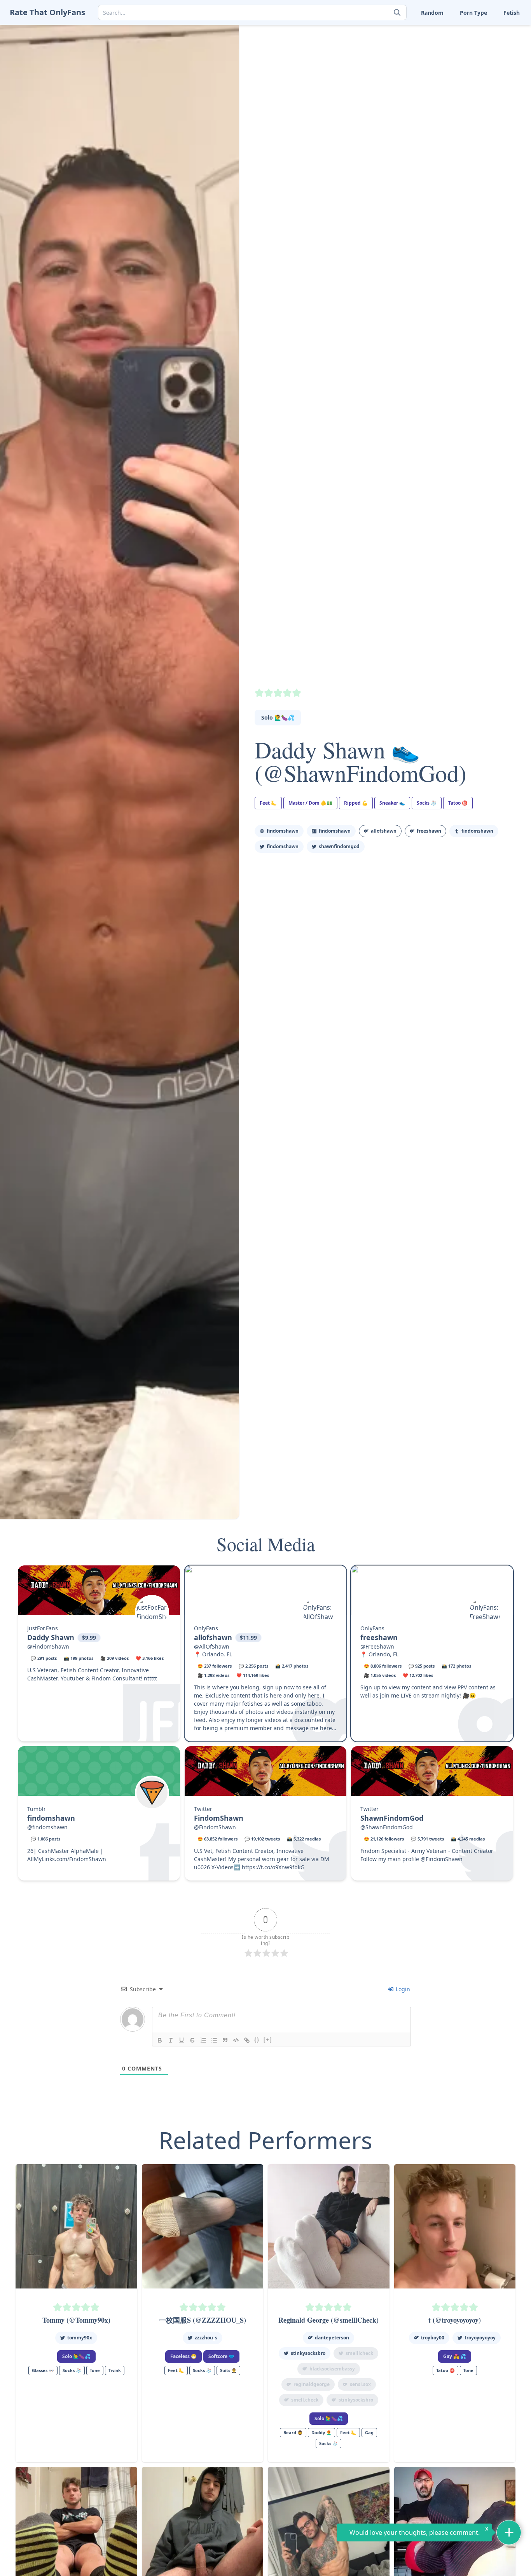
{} (257, 2040)
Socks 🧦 (442, 43)
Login (402, 1989)
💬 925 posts (422, 1666)
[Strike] (192, 2040)
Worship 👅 (492, 80)
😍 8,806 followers (383, 1666)
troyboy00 (433, 2338)
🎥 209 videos (114, 1658)
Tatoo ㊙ (458, 803)
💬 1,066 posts (45, 1839)
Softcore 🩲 (221, 2356)
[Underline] (182, 2040)
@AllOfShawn (212, 1646)
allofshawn (213, 1637)
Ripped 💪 (356, 803)
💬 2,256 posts (253, 1666)
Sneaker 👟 (397, 43)
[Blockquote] (225, 2040)
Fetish (512, 13)
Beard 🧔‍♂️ (293, 2432)
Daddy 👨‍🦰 (321, 2432)
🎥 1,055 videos (380, 1675)
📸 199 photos (79, 1658)
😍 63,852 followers (217, 1839)
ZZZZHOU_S (206, 2338)
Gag (369, 2432)
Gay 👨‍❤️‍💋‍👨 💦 (455, 2356)
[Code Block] (236, 2040)
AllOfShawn (384, 831)
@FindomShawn (48, 1646)
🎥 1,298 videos (213, 1675)
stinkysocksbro (308, 2353)
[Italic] (171, 2040)
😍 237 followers (215, 1666)
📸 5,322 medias (304, 1839)
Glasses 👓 (43, 2370)
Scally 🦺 (489, 31)
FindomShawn (283, 831)
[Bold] (160, 2040)
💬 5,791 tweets (427, 1839)
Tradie (486, 67)
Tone (437, 67)
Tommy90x (80, 2338)
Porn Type (473, 13)
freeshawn (379, 1637)
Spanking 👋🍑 (497, 43)
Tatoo (485, 55)
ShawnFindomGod (339, 846)
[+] (268, 2040)
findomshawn (477, 831)
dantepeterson (332, 2338)
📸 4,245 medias (468, 1839)
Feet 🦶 (440, 31)
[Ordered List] (203, 2040)
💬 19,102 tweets (262, 1839)
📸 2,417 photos (292, 1666)
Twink (391, 80)
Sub (389, 55)
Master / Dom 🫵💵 (310, 803)
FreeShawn (429, 831)
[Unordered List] (214, 2040)
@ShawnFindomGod (387, 1827)
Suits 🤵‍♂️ (441, 55)
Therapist (396, 67)
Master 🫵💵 (399, 31)
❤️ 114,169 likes (253, 1675)
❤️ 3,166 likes (150, 1658)
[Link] (247, 2040)
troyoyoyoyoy (480, 2338)
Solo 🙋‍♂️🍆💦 (278, 717)
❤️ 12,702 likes (418, 1675)
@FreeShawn (377, 1646)
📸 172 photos (456, 1666)
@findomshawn (47, 1827)
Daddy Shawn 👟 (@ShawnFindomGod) (361, 761)
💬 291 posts (44, 1658)
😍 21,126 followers (384, 1839)
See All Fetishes (403, 92)
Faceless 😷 (183, 2356)
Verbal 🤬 (443, 80)
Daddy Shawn (51, 1637)
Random (432, 13)
